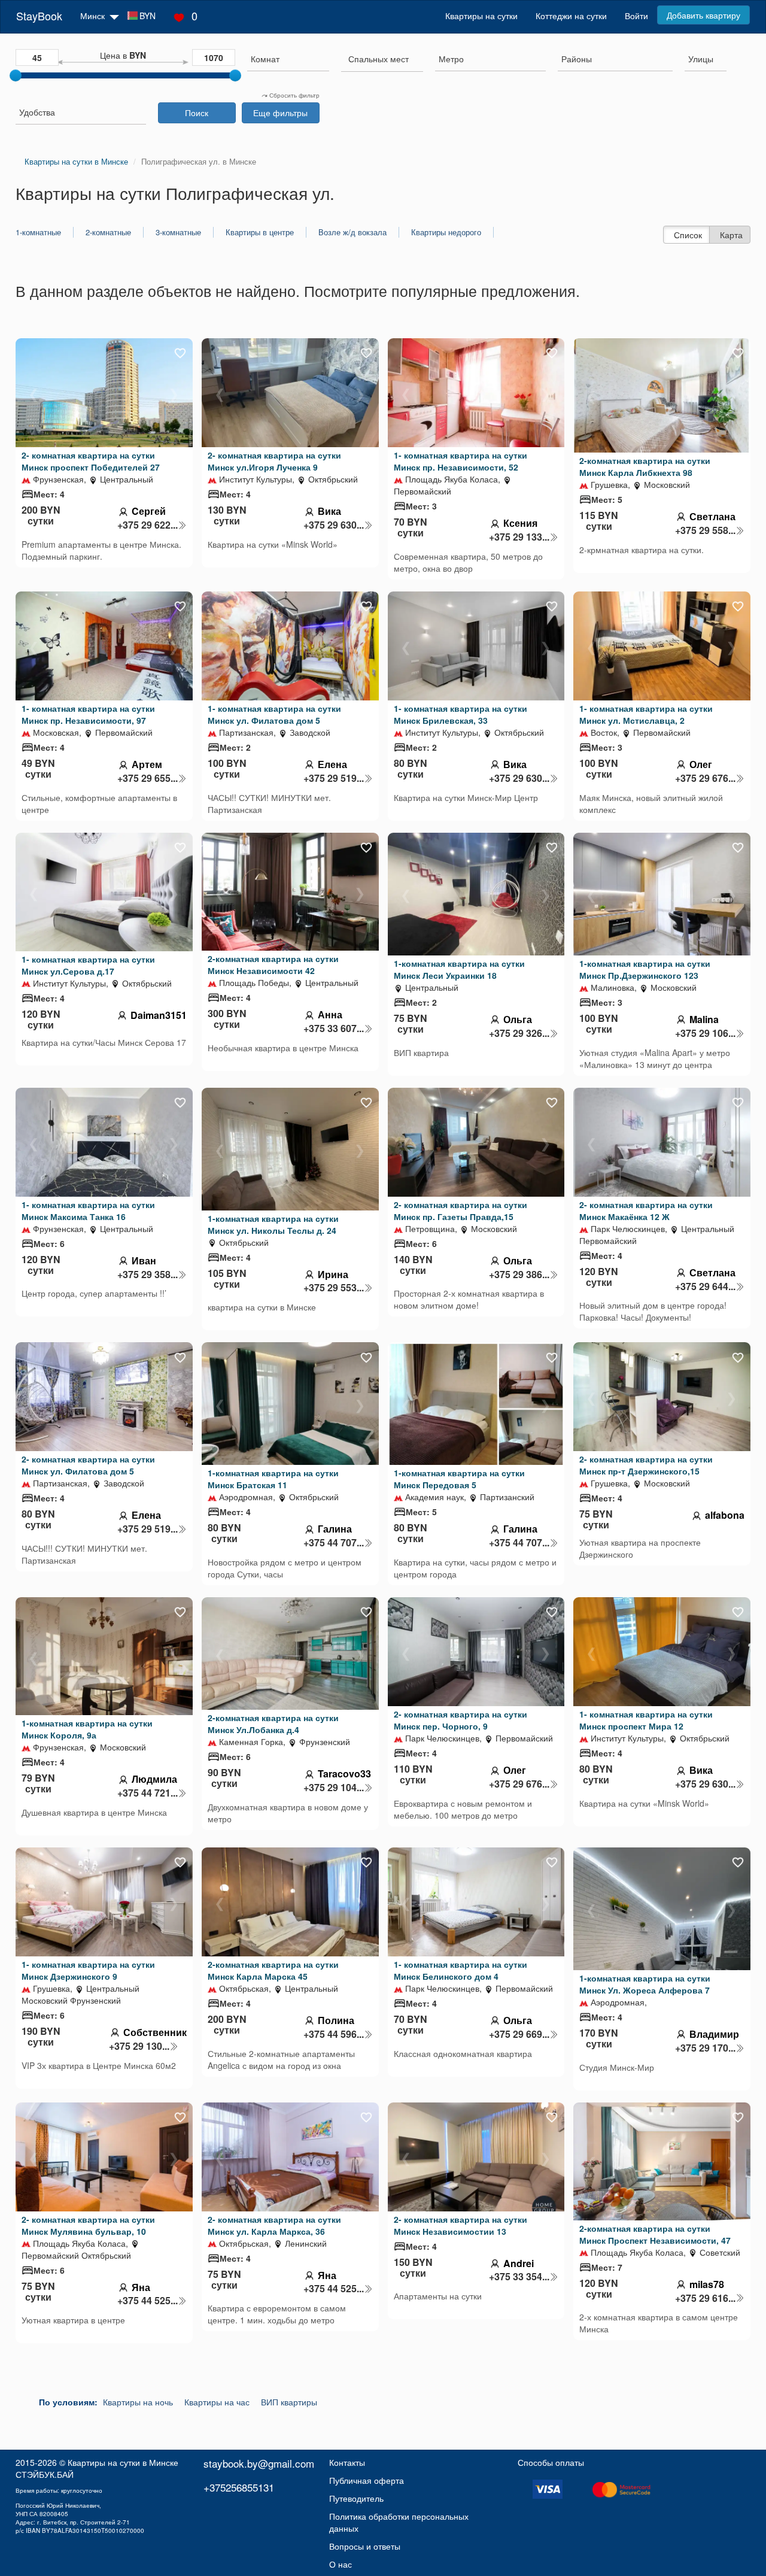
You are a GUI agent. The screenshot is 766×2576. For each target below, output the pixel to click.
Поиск (197, 113)
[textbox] (379, 59)
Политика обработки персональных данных (399, 2522)
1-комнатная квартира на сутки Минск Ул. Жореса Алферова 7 (645, 1984)
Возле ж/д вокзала (352, 232)
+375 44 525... (148, 2301)
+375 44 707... (334, 1543)
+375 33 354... (519, 2277)
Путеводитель (356, 2498)
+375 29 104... (334, 1788)
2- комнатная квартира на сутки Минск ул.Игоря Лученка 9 (274, 461)
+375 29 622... (148, 525)
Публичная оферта (367, 2480)
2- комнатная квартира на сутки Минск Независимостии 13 (460, 2225)
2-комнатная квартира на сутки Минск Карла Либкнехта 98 (645, 466)
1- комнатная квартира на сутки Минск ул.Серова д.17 (88, 965)
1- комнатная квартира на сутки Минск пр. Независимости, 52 (460, 461)
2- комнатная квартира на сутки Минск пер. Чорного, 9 (460, 1720)
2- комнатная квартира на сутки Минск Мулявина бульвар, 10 (88, 2225)
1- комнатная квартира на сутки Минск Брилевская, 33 (460, 714)
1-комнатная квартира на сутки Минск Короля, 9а (87, 1729)
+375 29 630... (334, 525)
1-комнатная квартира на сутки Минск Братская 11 (273, 1479)
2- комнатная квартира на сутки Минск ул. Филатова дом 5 (88, 1465)
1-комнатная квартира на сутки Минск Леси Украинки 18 (459, 969)
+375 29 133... (519, 537)
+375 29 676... (705, 778)
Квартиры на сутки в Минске (123, 2462)
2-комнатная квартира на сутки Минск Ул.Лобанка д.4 (273, 1724)
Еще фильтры (280, 113)
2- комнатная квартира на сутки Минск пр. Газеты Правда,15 (460, 1210)
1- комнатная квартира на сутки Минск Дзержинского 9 (88, 1970)
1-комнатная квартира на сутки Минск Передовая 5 (459, 1479)
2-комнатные (108, 232)
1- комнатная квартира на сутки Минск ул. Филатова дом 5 (274, 714)
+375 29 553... (334, 1288)
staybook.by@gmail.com (259, 2463)
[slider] (16, 75)
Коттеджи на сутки (571, 16)
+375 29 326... (519, 1033)
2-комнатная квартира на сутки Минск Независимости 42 (273, 964)
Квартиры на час (217, 2402)
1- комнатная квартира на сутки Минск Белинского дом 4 (460, 1970)
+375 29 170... (705, 2048)
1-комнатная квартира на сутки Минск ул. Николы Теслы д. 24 (273, 1224)
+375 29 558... (705, 530)
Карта (731, 235)
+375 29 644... (705, 1287)
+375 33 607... (334, 1028)
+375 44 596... (334, 2034)
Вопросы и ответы (365, 2546)
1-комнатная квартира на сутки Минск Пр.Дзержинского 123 (645, 969)
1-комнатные (38, 232)
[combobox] (288, 60)
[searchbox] (288, 59)
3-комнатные (178, 232)
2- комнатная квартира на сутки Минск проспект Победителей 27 (91, 461)
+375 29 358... (148, 1275)
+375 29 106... (705, 1033)
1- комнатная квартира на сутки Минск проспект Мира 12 (646, 1720)
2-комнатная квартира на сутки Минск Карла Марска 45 (273, 1970)
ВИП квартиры (289, 2402)
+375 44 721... (148, 1793)
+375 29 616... (705, 2298)
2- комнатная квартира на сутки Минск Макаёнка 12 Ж (646, 1210)
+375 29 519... (334, 778)
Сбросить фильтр (294, 95)
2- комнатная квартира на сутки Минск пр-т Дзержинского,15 (646, 1465)
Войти (636, 16)
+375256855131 (239, 2487)
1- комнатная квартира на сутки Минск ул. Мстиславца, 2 (646, 714)
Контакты (347, 2462)
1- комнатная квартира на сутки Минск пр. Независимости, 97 (88, 714)
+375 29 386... (519, 1275)
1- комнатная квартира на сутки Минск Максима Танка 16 (88, 1210)
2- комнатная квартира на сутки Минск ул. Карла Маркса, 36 (274, 2225)
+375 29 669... (519, 2034)
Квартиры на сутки (481, 16)
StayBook (39, 16)
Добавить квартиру (703, 15)
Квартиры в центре (260, 232)
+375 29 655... (148, 778)
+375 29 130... (139, 2046)
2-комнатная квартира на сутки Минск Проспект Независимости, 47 (655, 2234)
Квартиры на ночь (138, 2402)
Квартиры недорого (446, 232)
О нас (341, 2564)
